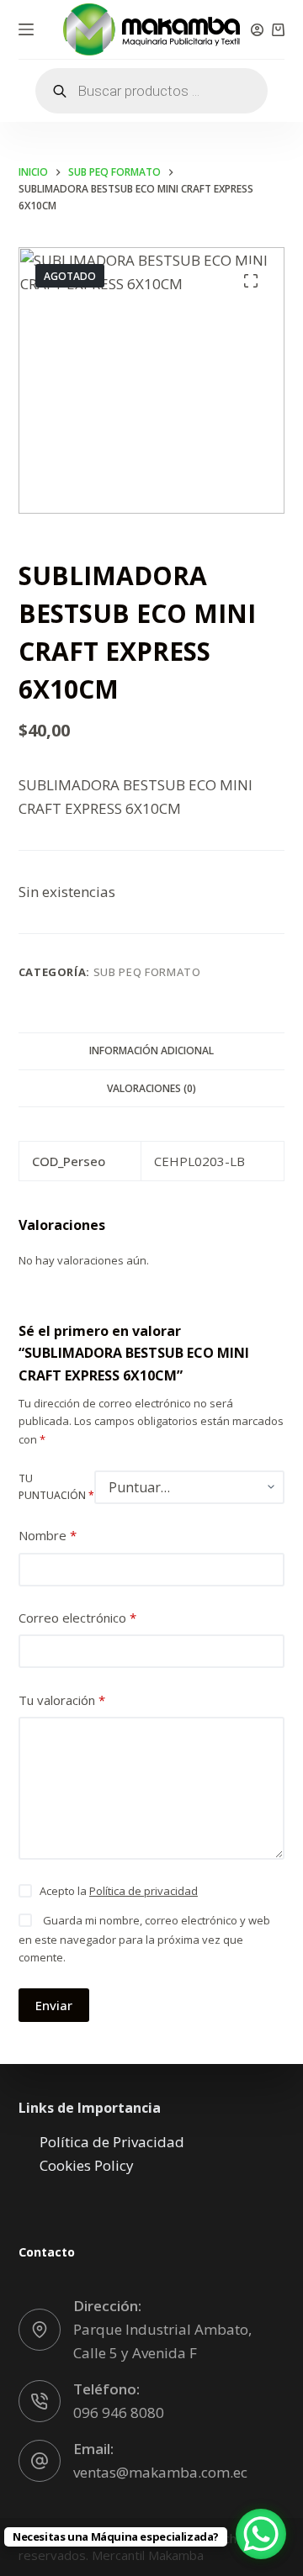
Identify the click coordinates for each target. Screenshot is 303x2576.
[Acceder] (257, 30)
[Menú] (26, 29)
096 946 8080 (119, 2412)
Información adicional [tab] (151, 1050)
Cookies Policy (87, 2165)
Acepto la (119, 1891)
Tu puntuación (56, 1487)
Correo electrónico (77, 1618)
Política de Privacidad (112, 2142)
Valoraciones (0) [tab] (151, 1088)
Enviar (54, 2005)
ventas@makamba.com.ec (160, 2472)
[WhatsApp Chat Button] (261, 2534)
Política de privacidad (144, 1891)
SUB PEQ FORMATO (147, 972)
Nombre (48, 1535)
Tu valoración (62, 1700)
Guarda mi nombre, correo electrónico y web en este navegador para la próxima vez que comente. (144, 1939)
